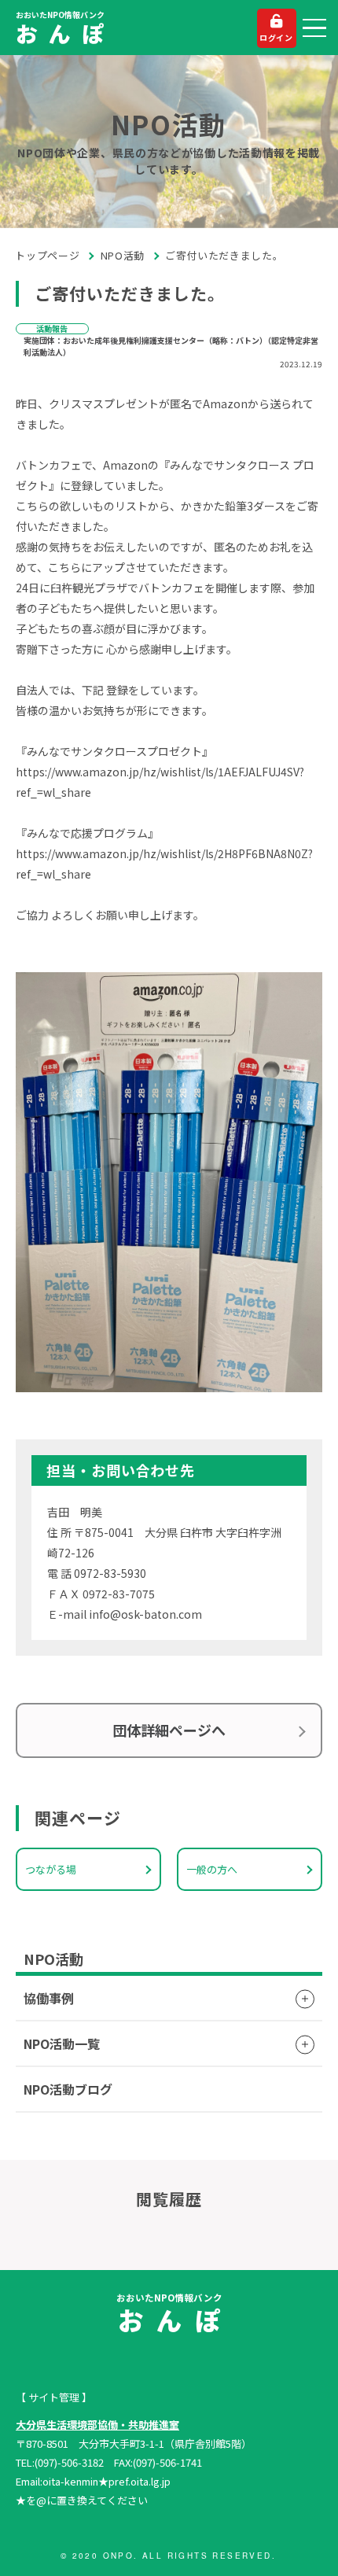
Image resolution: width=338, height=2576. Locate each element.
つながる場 (51, 1869)
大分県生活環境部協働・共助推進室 (97, 2425)
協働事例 (49, 1998)
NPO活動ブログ (68, 2089)
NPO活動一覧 (62, 2043)
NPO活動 (123, 255)
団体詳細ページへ (169, 1730)
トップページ (48, 255)
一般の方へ (212, 1869)
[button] (314, 28)
